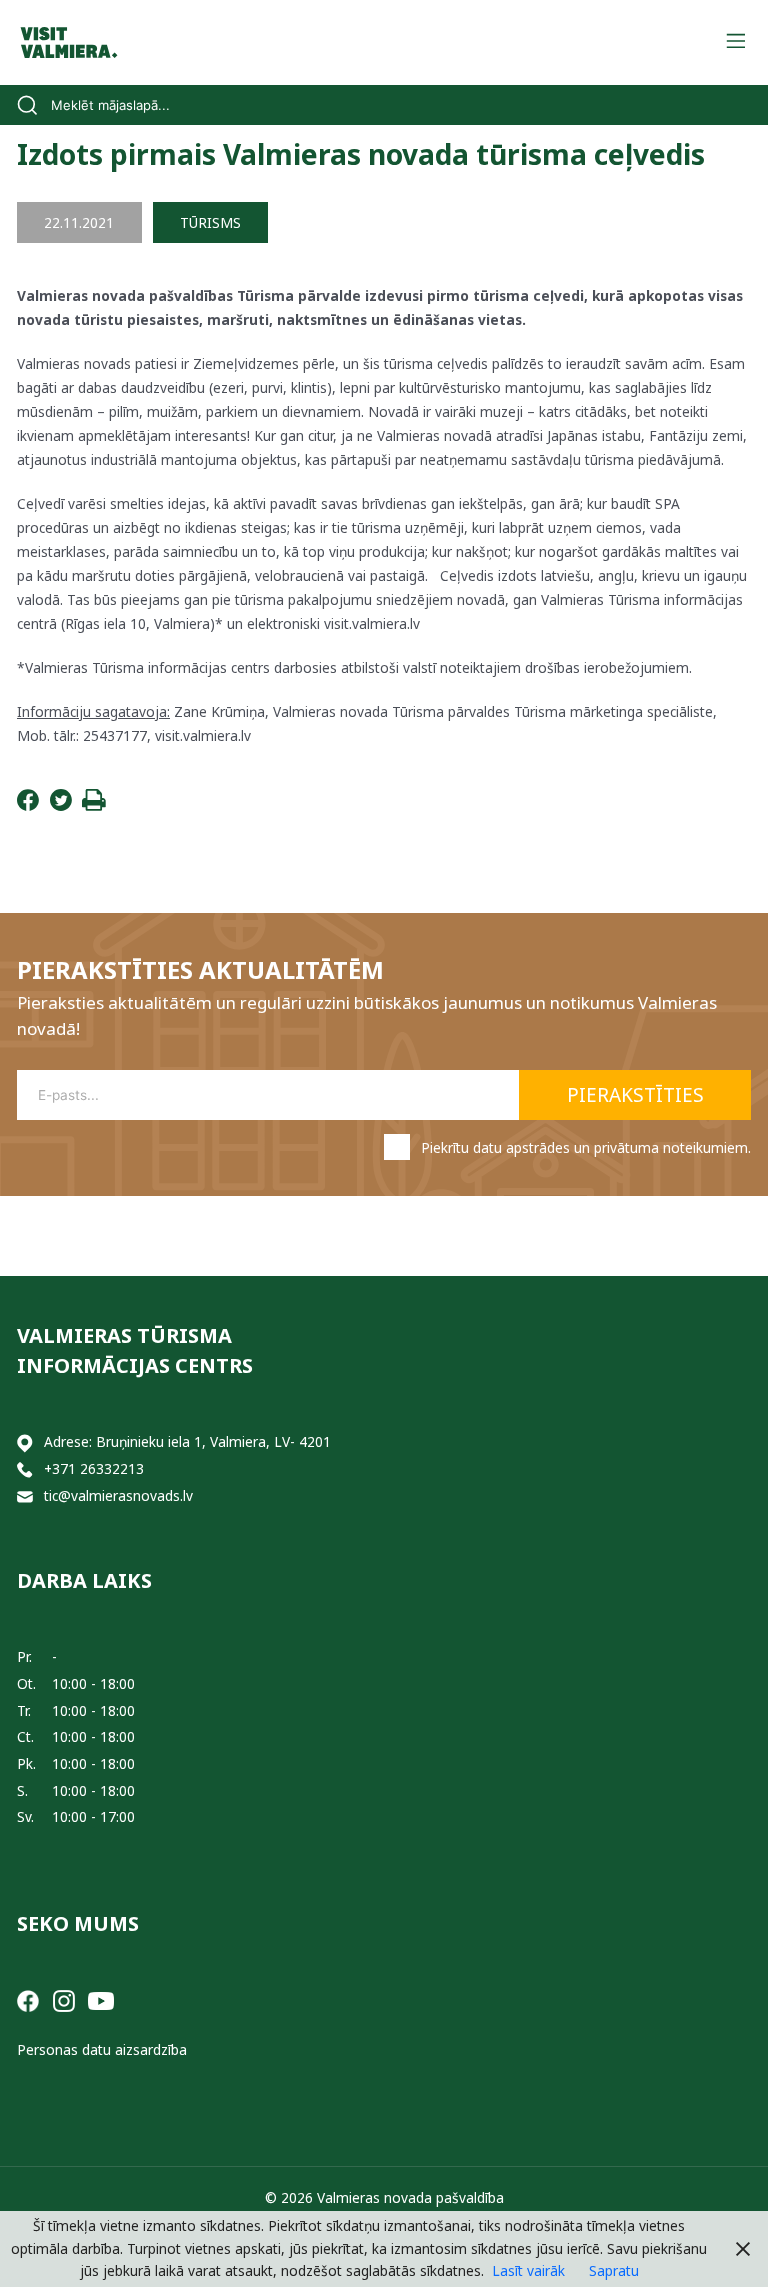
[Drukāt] (94, 805)
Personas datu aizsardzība (102, 2049)
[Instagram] (64, 1999)
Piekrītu (586, 1147)
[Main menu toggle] (735, 42)
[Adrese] (25, 1442)
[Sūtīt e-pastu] (25, 1496)
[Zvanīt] (25, 1469)
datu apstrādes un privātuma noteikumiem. (612, 1147)
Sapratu (614, 2270)
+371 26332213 (94, 1468)
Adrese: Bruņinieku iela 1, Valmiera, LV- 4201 (187, 1441)
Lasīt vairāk (528, 2270)
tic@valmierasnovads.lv (118, 1495)
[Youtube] (101, 1999)
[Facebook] (28, 805)
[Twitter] (61, 805)
